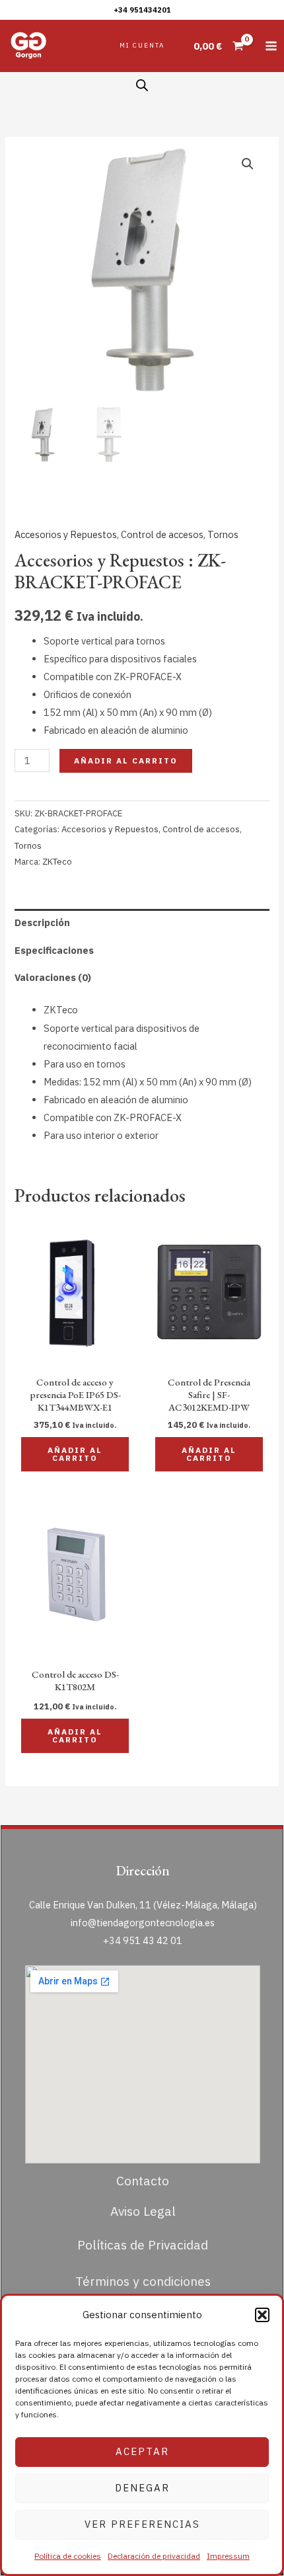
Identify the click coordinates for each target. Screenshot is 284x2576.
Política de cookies (68, 2556)
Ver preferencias (142, 2524)
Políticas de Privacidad (143, 2244)
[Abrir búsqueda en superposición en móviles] (142, 85)
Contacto (143, 2180)
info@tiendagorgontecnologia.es (143, 1923)
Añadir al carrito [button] (75, 1454)
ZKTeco (57, 862)
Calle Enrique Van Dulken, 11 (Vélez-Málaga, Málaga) (143, 1905)
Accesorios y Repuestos (66, 534)
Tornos (223, 534)
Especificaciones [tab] (54, 950)
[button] (262, 2315)
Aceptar (142, 2451)
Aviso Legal (143, 2211)
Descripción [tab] (42, 922)
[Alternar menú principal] (271, 46)
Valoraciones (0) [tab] (53, 977)
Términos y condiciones (143, 2281)
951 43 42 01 (153, 1940)
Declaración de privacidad (154, 2556)
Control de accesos (162, 534)
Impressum (228, 2556)
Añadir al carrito (126, 761)
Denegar (142, 2488)
